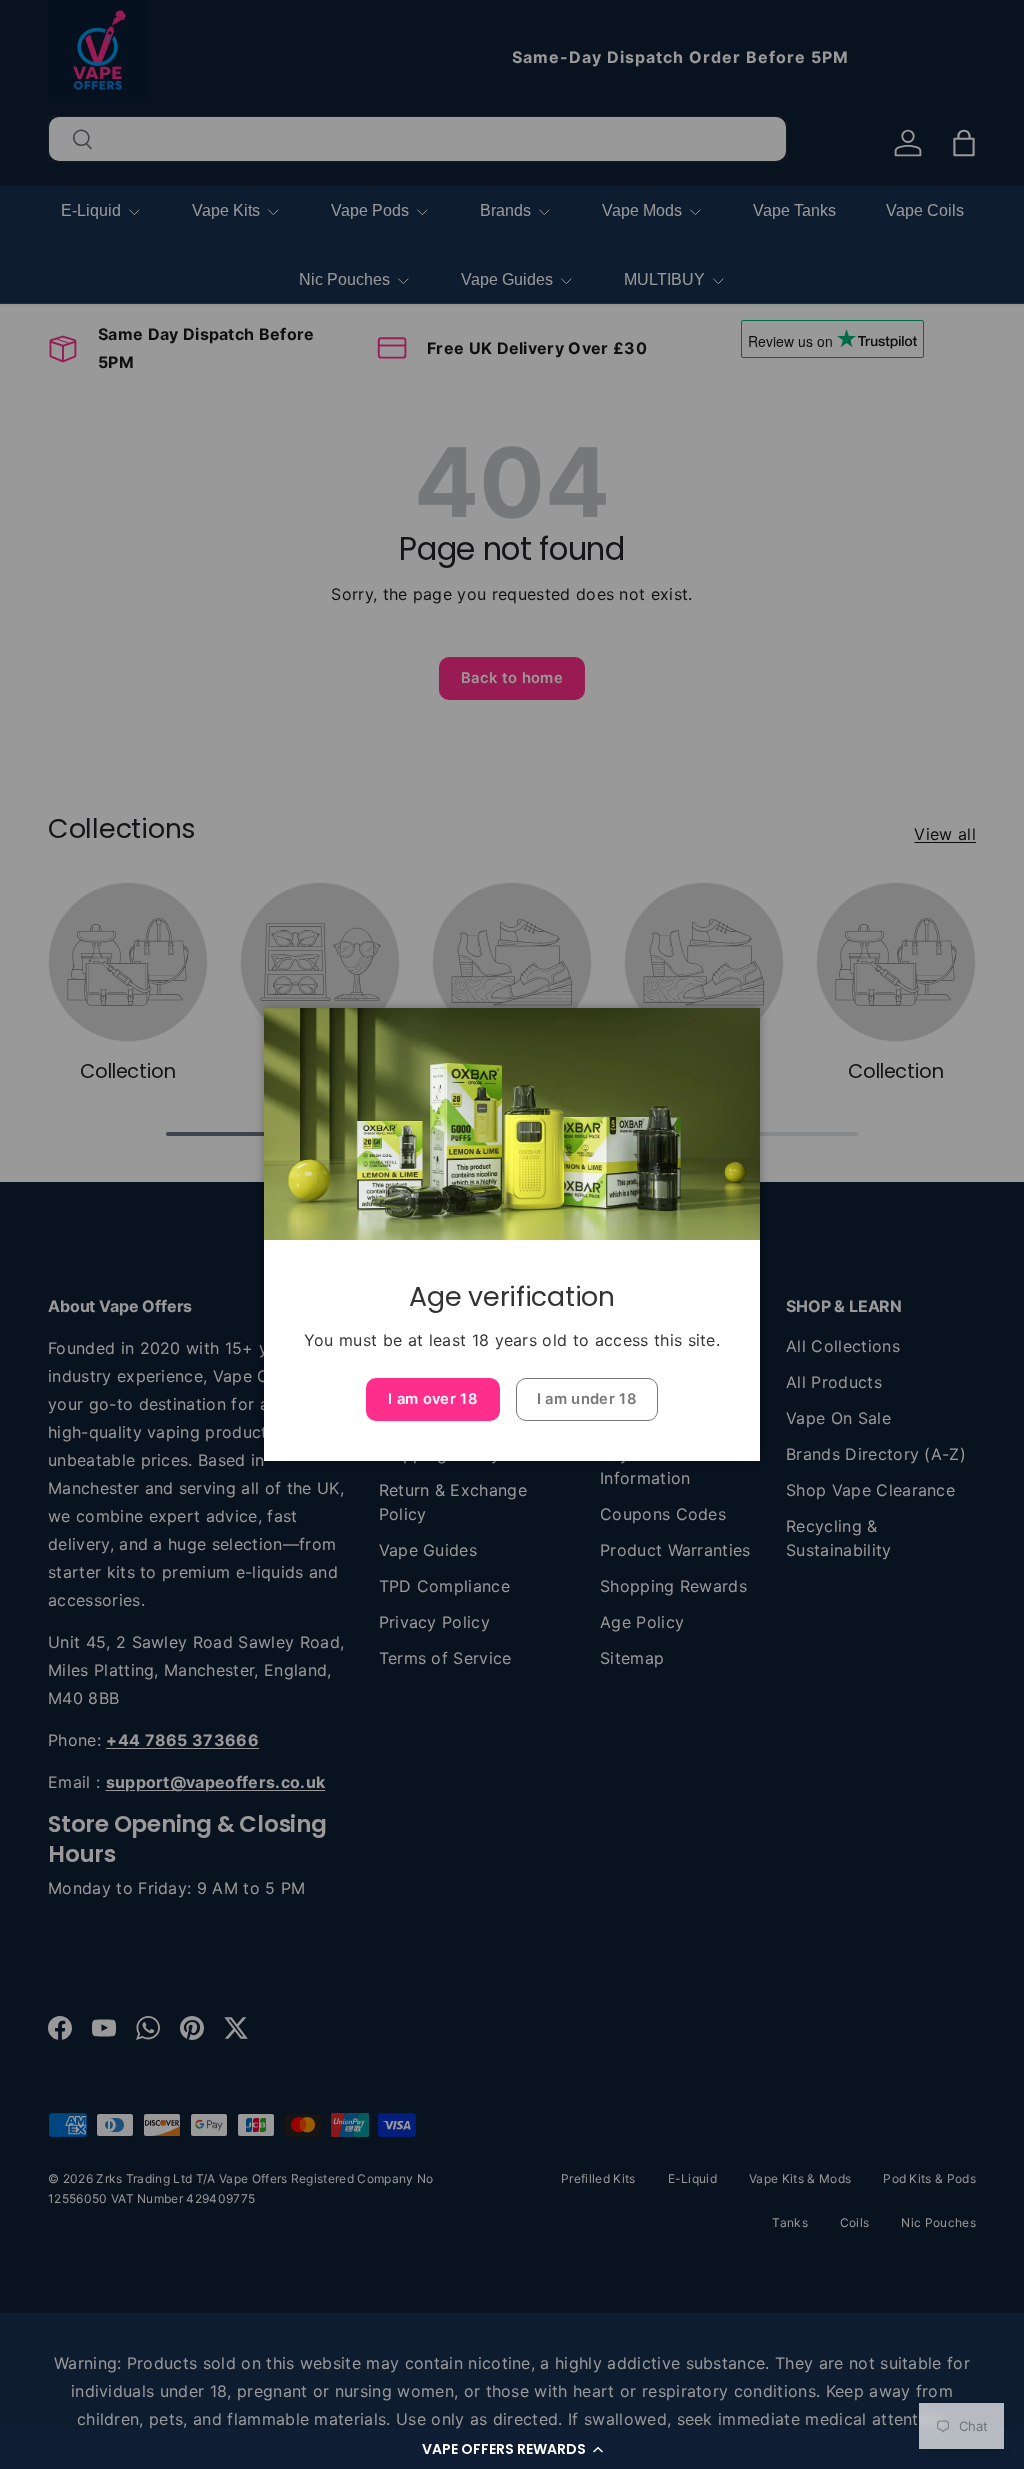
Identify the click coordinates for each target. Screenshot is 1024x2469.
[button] (512, 2449)
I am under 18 (587, 1399)
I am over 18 (433, 1399)
